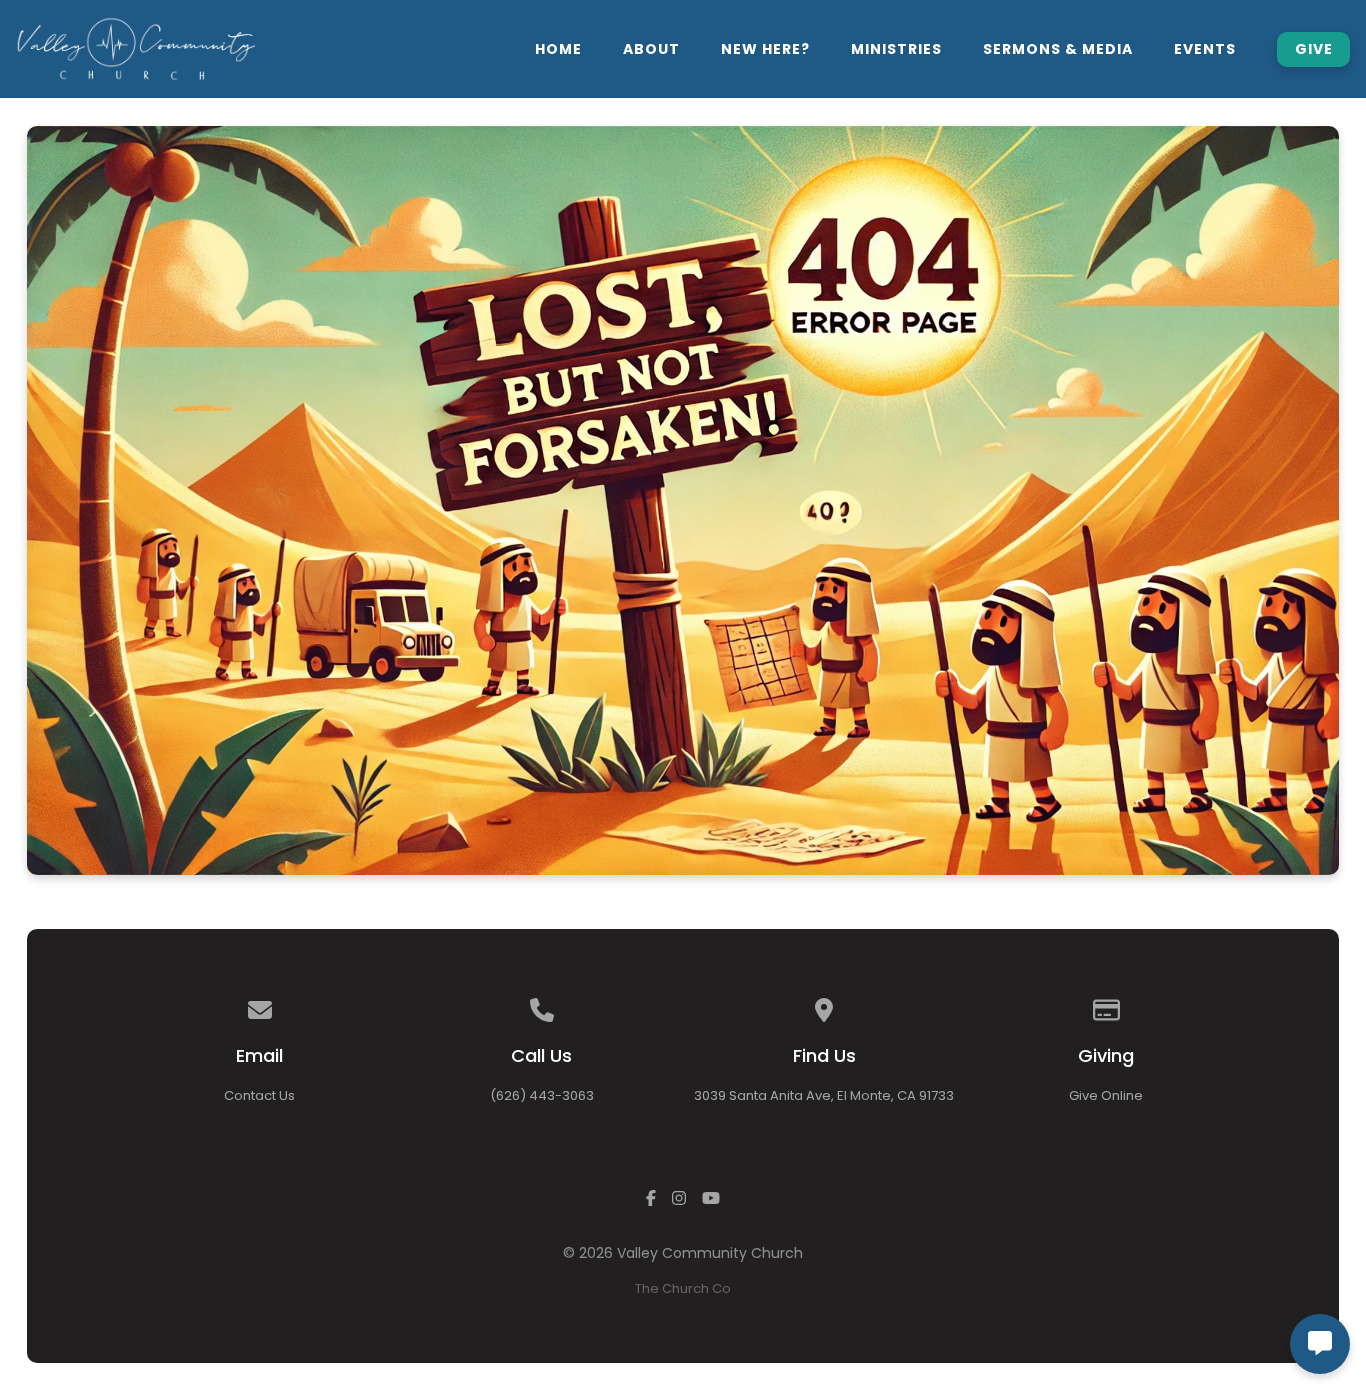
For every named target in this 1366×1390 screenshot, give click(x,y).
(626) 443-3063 (542, 1095)
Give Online (1106, 1095)
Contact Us (259, 1095)
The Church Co (683, 1288)
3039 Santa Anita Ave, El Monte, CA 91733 (824, 1095)
